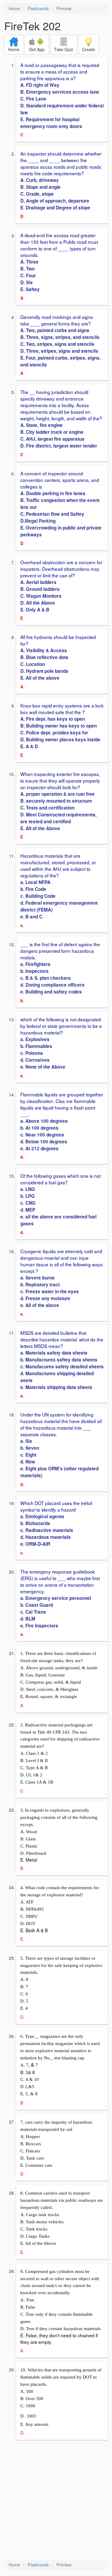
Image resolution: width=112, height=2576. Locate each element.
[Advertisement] (56, 2500)
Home (14, 8)
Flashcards (38, 8)
